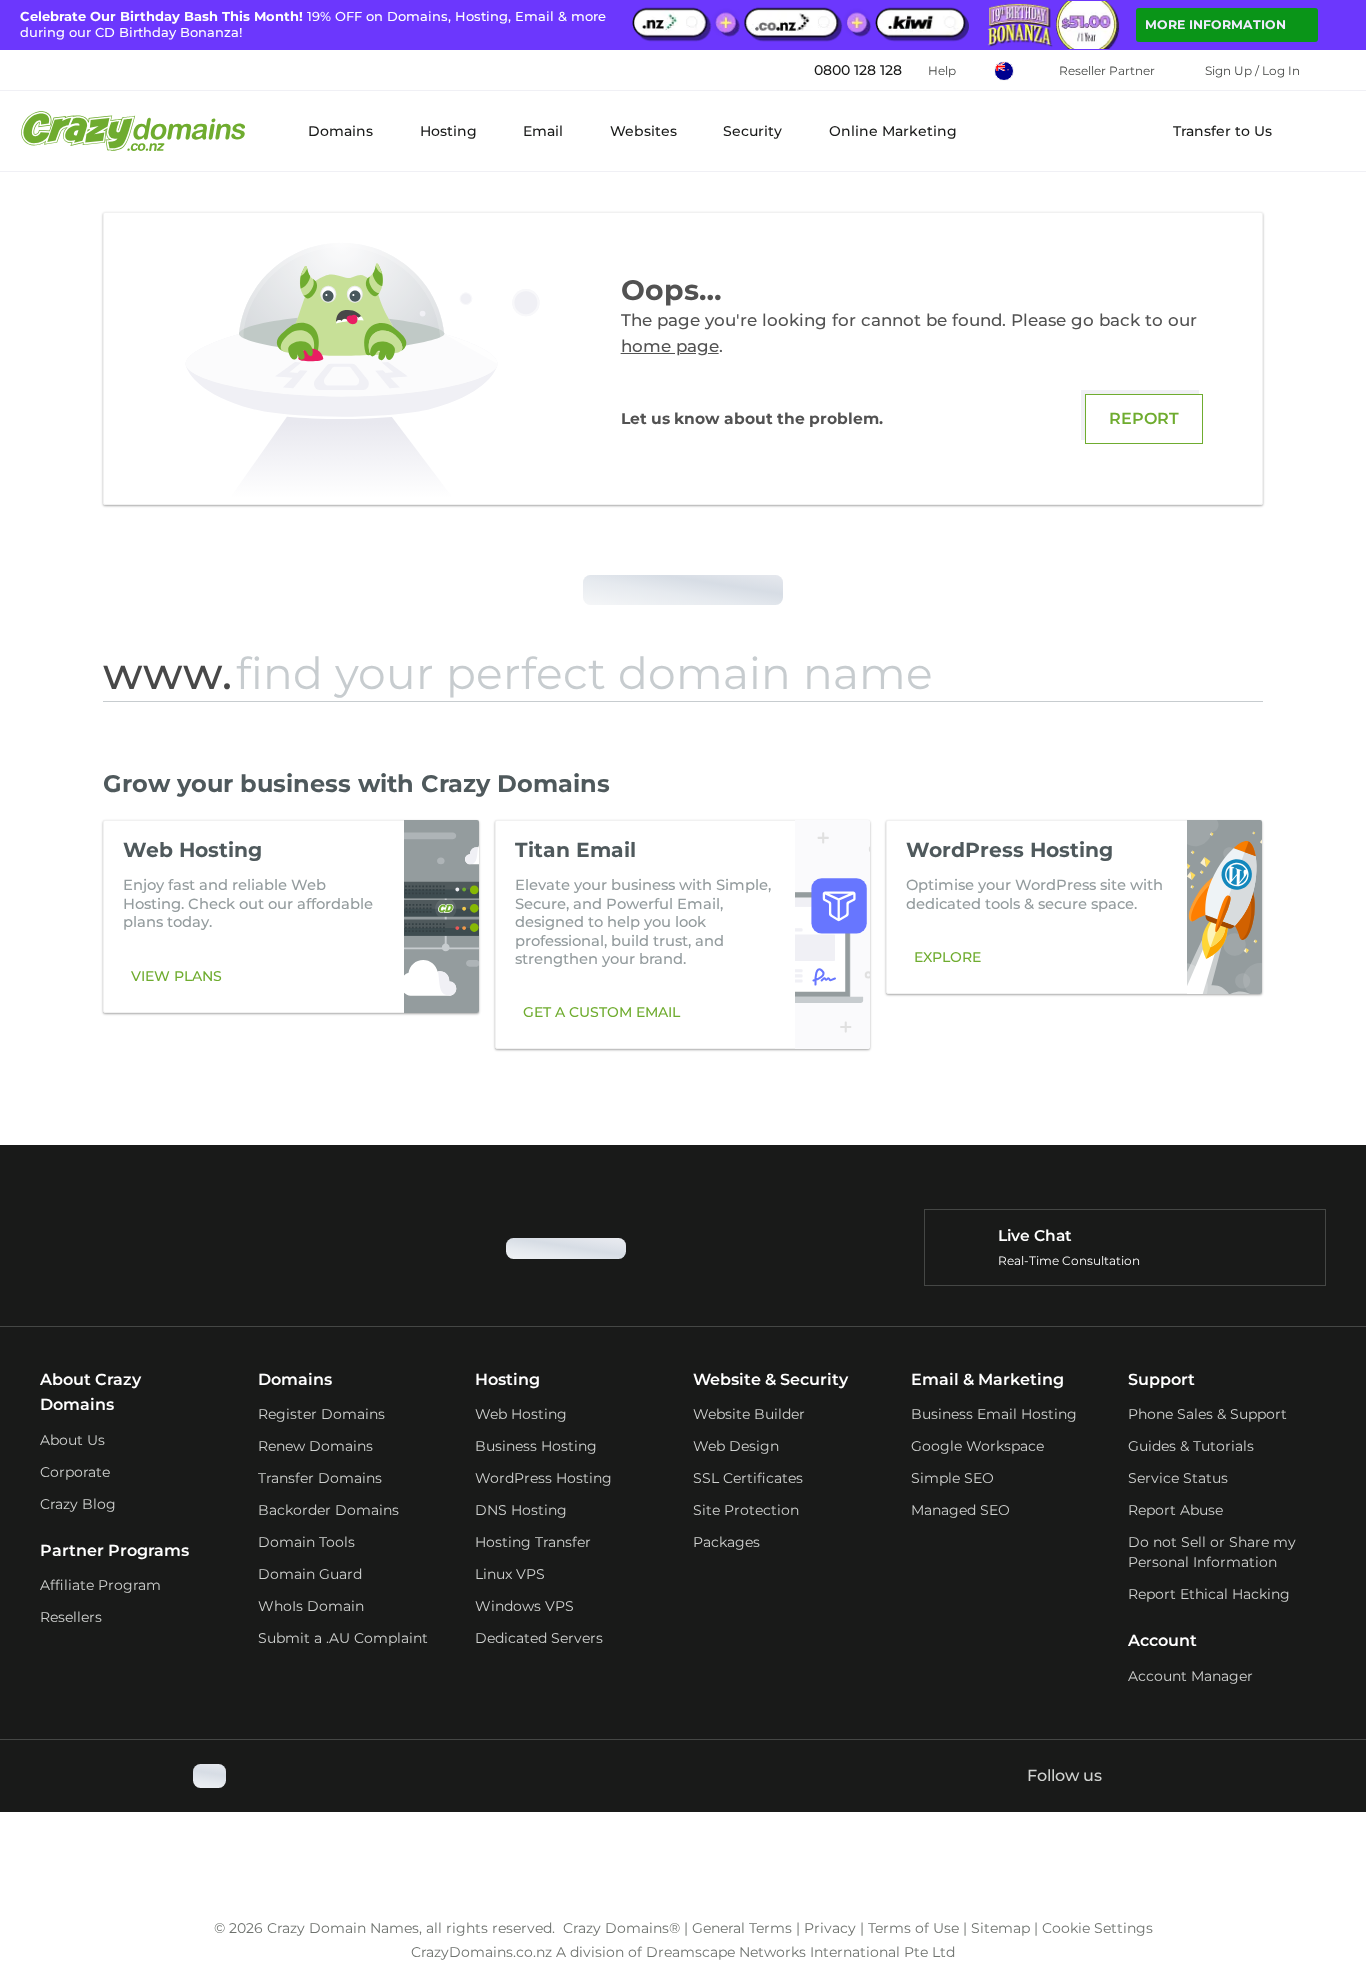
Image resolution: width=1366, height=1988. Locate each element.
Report (1144, 418)
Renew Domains (315, 1446)
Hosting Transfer (533, 1542)
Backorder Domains (328, 1510)
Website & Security (770, 1379)
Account (1162, 1640)
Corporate (75, 1472)
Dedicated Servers (539, 1638)
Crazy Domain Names (343, 1928)
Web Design (736, 1446)
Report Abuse (1175, 1510)
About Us (72, 1440)
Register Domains (321, 1414)
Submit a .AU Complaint (343, 1638)
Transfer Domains (320, 1478)
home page (670, 346)
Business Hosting (536, 1446)
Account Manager (1190, 1676)
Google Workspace (977, 1446)
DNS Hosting (521, 1510)
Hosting (448, 131)
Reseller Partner (1107, 70)
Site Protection (746, 1510)
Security (752, 131)
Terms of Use (913, 1928)
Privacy (830, 1928)
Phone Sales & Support (1207, 1414)
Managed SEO (960, 1510)
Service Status (1178, 1478)
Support (1161, 1379)
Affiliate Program (100, 1585)
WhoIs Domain (311, 1606)
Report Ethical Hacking (1209, 1594)
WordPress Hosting (543, 1478)
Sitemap (1000, 1928)
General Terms (742, 1928)
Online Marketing (893, 131)
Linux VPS (510, 1574)
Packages (726, 1542)
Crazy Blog (78, 1504)
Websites (643, 131)
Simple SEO (952, 1478)
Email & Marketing (987, 1379)
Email (543, 131)
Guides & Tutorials (1191, 1446)
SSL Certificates (748, 1478)
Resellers (71, 1617)
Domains (340, 131)
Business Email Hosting (994, 1414)
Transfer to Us (1222, 131)
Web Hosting (521, 1414)
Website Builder (749, 1414)
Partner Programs (114, 1550)
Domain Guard (310, 1574)
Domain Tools (306, 1542)
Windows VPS (524, 1606)
